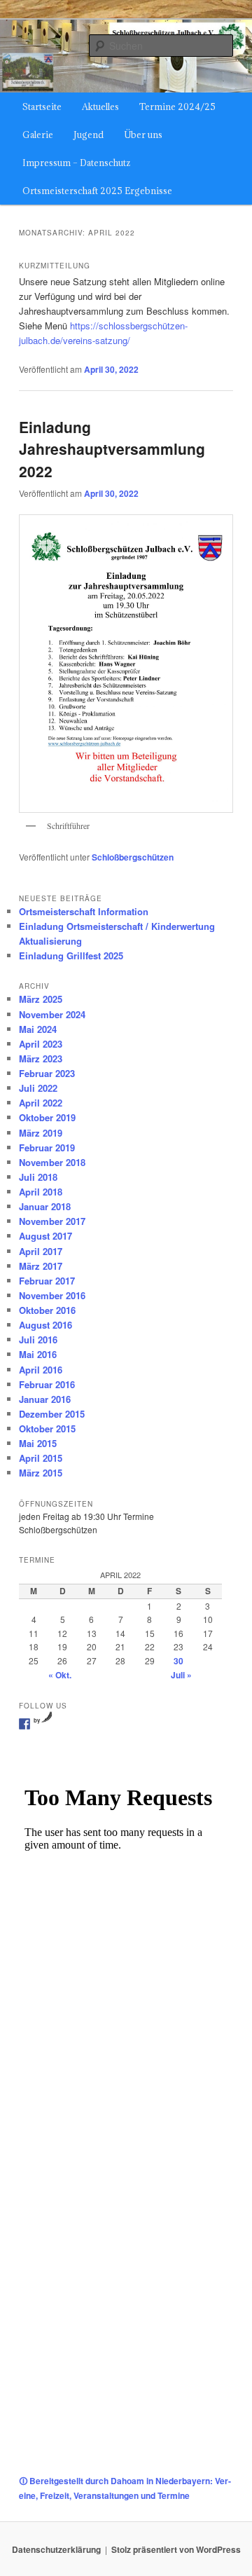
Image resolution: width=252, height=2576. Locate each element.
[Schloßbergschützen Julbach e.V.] (24, 1724)
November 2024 (52, 1014)
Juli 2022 (38, 1088)
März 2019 (41, 1133)
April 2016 (41, 1370)
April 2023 (41, 1044)
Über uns (143, 135)
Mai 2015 (38, 1443)
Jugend (89, 135)
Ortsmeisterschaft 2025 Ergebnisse (97, 191)
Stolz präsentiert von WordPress (176, 2549)
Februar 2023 (47, 1073)
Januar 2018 (45, 1206)
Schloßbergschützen (133, 857)
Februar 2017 (47, 1281)
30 (178, 1661)
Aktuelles (100, 107)
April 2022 (41, 1103)
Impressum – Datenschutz (76, 163)
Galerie (38, 135)
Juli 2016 (38, 1340)
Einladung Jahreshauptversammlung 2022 (112, 449)
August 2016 (45, 1325)
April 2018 (41, 1192)
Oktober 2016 (47, 1310)
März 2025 (41, 999)
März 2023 (41, 1059)
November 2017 (52, 1221)
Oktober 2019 (47, 1117)
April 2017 (41, 1251)
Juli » (181, 1675)
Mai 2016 (38, 1354)
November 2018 (52, 1162)
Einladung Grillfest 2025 (71, 955)
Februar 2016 (47, 1384)
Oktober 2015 (47, 1429)
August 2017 (45, 1236)
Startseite (42, 107)
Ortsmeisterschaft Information (84, 911)
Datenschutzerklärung (56, 2549)
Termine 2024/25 (177, 107)
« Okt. (60, 1675)
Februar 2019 (47, 1147)
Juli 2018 (38, 1177)
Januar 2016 (45, 1399)
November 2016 (52, 1295)
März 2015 (41, 1473)
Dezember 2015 (52, 1414)
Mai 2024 (38, 1029)
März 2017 (41, 1266)
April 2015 (41, 1458)
